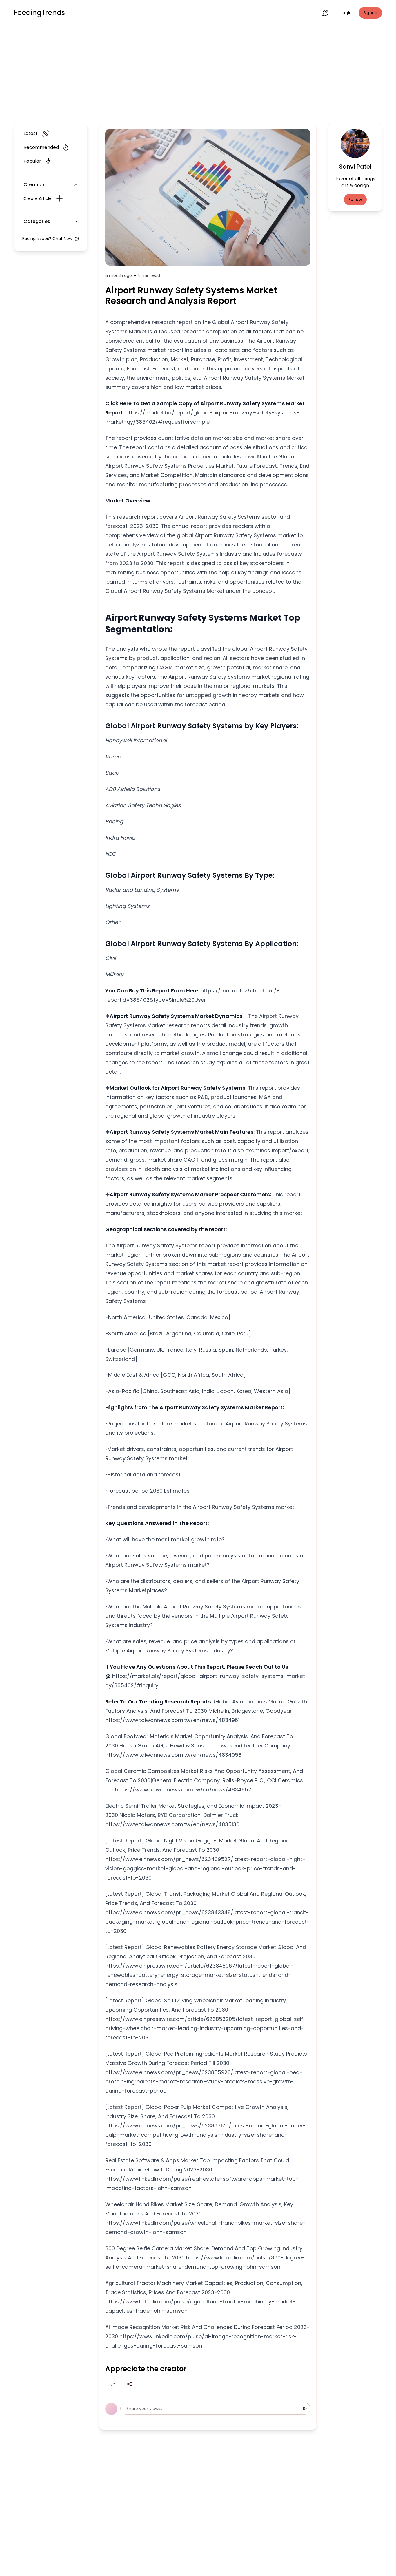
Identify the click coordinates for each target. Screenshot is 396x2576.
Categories (37, 221)
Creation (34, 185)
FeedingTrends (39, 13)
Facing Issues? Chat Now (47, 239)
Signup (370, 13)
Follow (355, 200)
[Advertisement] (198, 73)
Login (346, 13)
